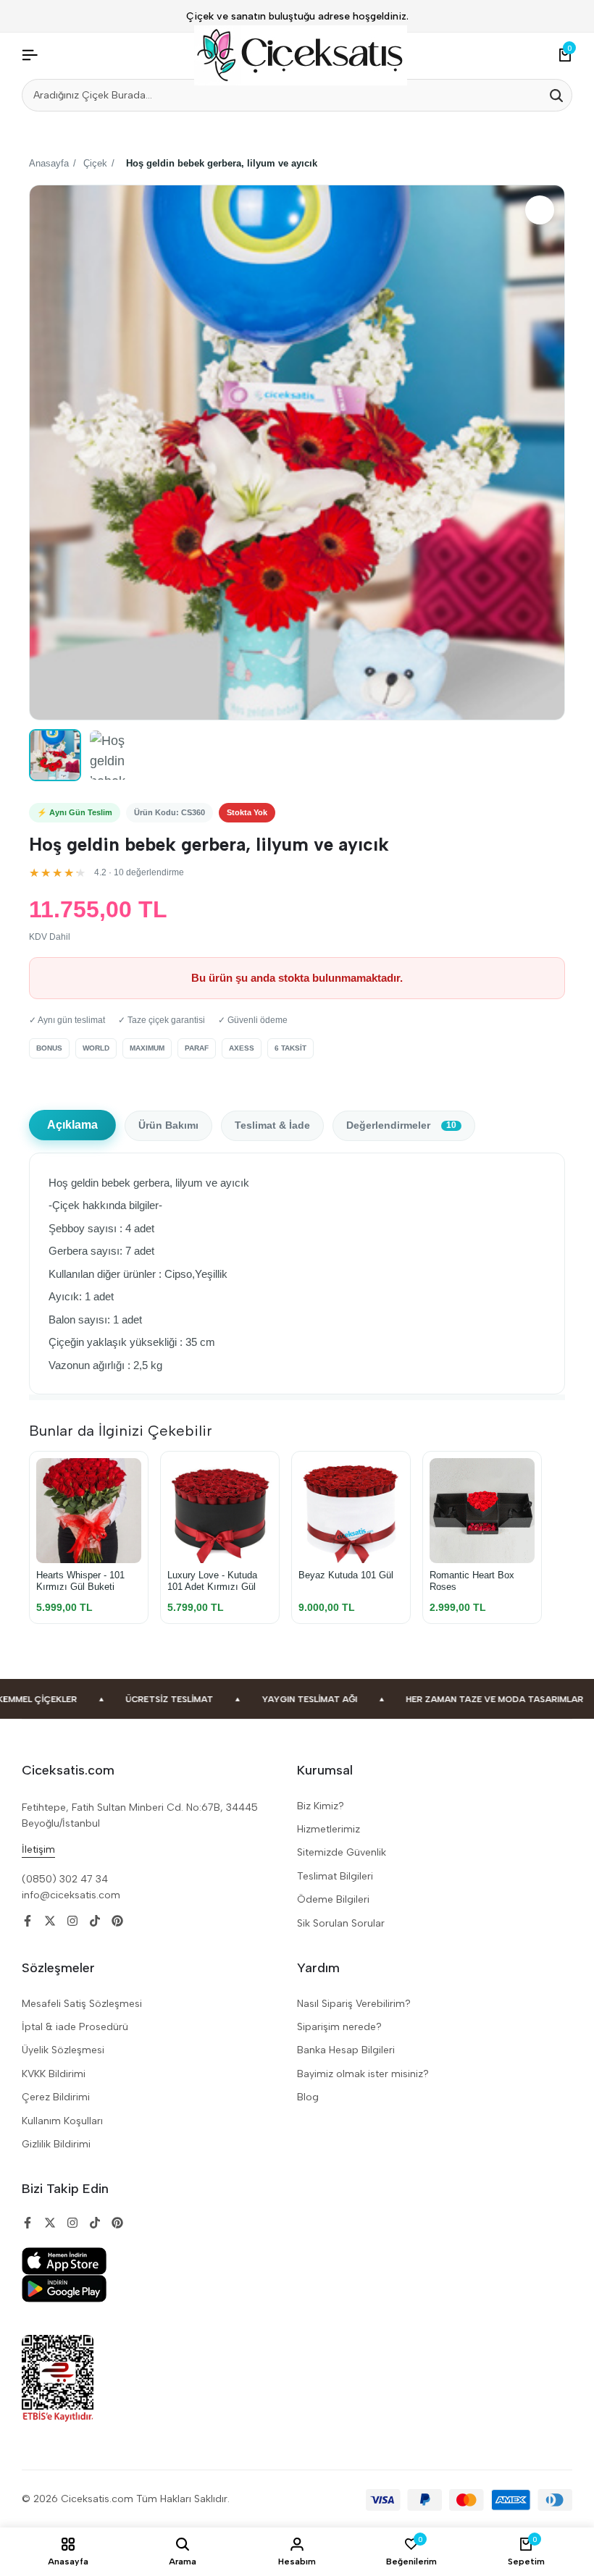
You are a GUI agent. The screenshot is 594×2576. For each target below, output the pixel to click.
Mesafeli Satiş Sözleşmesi (82, 2004)
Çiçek (95, 163)
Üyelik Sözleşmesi (63, 2050)
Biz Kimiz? (321, 1806)
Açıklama (72, 1125)
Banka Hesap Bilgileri (346, 2050)
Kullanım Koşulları (62, 2121)
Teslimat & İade (272, 1125)
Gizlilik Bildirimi (56, 2144)
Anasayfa (49, 163)
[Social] (28, 1921)
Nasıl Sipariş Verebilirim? (354, 2004)
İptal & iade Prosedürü (75, 2027)
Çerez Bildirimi (56, 2097)
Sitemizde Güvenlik (342, 1852)
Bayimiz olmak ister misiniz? (363, 2074)
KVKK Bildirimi (54, 2074)
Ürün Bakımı (168, 1125)
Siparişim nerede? (339, 2027)
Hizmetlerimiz (329, 1829)
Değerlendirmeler (401, 1125)
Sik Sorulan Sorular (341, 1923)
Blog (308, 2097)
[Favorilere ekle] (540, 210)
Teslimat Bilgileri (335, 1876)
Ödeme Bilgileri (333, 1899)
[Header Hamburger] (30, 55)
